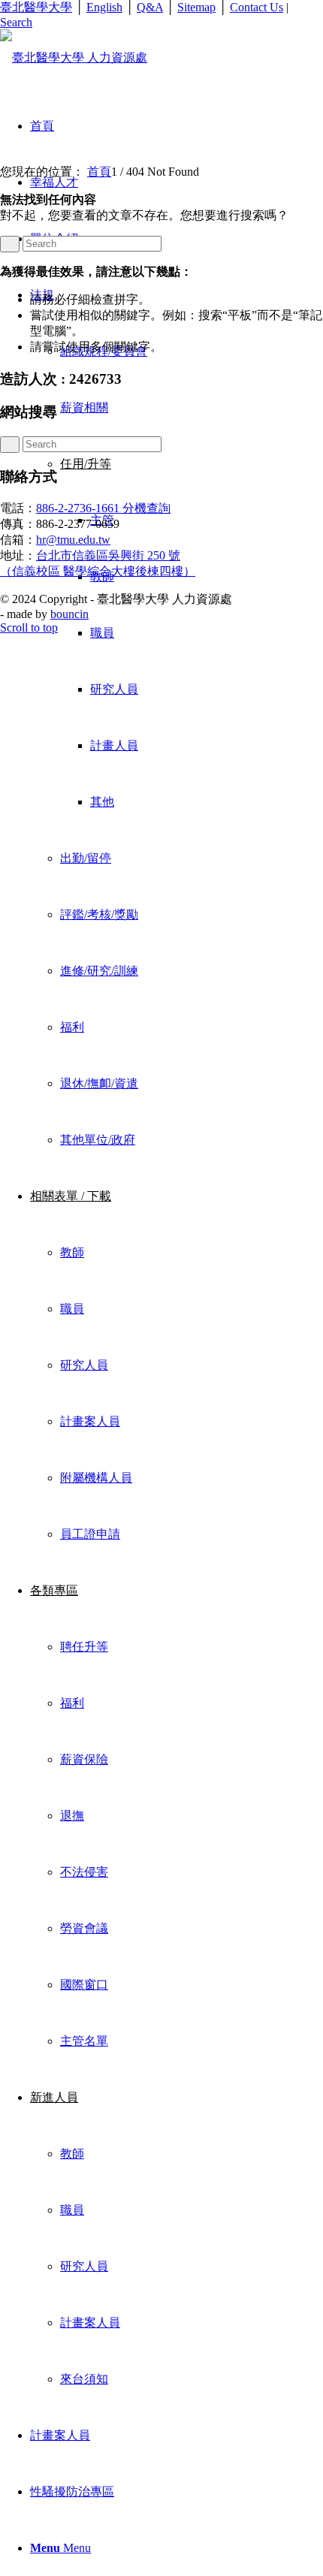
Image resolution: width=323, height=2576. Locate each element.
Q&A (150, 7)
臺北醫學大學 (36, 7)
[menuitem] (177, 717)
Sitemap (196, 7)
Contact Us (257, 7)
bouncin (69, 614)
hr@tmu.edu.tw (73, 540)
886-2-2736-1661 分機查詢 (103, 508)
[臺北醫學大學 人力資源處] (74, 57)
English (104, 7)
